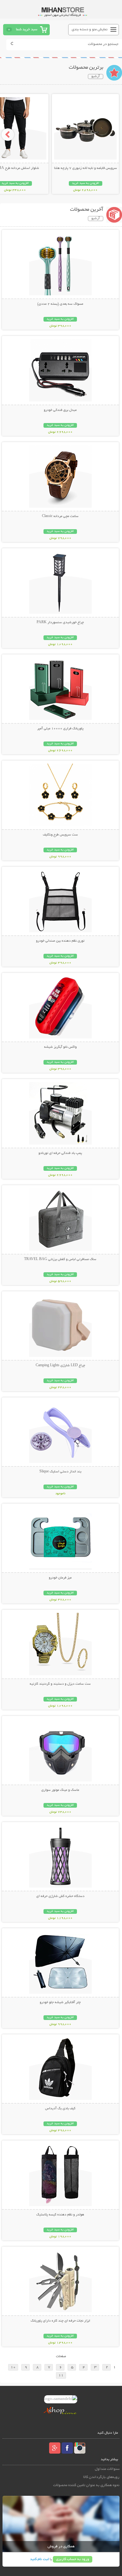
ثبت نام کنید (39, 2559)
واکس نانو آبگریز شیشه (60, 1047)
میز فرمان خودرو (60, 1578)
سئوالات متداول (107, 2469)
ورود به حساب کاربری (73, 2559)
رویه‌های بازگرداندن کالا (101, 2477)
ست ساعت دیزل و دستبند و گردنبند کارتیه (60, 1684)
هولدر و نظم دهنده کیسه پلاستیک (60, 2215)
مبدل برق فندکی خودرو (60, 410)
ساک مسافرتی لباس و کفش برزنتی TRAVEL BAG (60, 1259)
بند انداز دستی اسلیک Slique (60, 1472)
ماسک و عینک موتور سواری (60, 1790)
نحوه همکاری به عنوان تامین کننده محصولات (86, 2485)
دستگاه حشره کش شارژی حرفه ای (60, 1896)
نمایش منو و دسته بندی (90, 30)
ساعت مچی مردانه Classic (60, 516)
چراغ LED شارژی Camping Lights (60, 1366)
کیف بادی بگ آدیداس (60, 2109)
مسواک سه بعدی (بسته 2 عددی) (60, 304)
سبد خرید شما (27, 30)
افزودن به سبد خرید (86, 183)
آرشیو (96, 76)
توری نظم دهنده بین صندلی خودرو (60, 941)
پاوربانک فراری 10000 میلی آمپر (60, 729)
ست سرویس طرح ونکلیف (60, 835)
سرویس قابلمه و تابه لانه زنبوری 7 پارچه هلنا (86, 168)
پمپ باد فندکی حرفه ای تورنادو (60, 1153)
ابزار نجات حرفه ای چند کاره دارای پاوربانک (60, 2321)
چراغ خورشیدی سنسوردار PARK (60, 623)
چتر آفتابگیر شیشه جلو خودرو (60, 2002)
